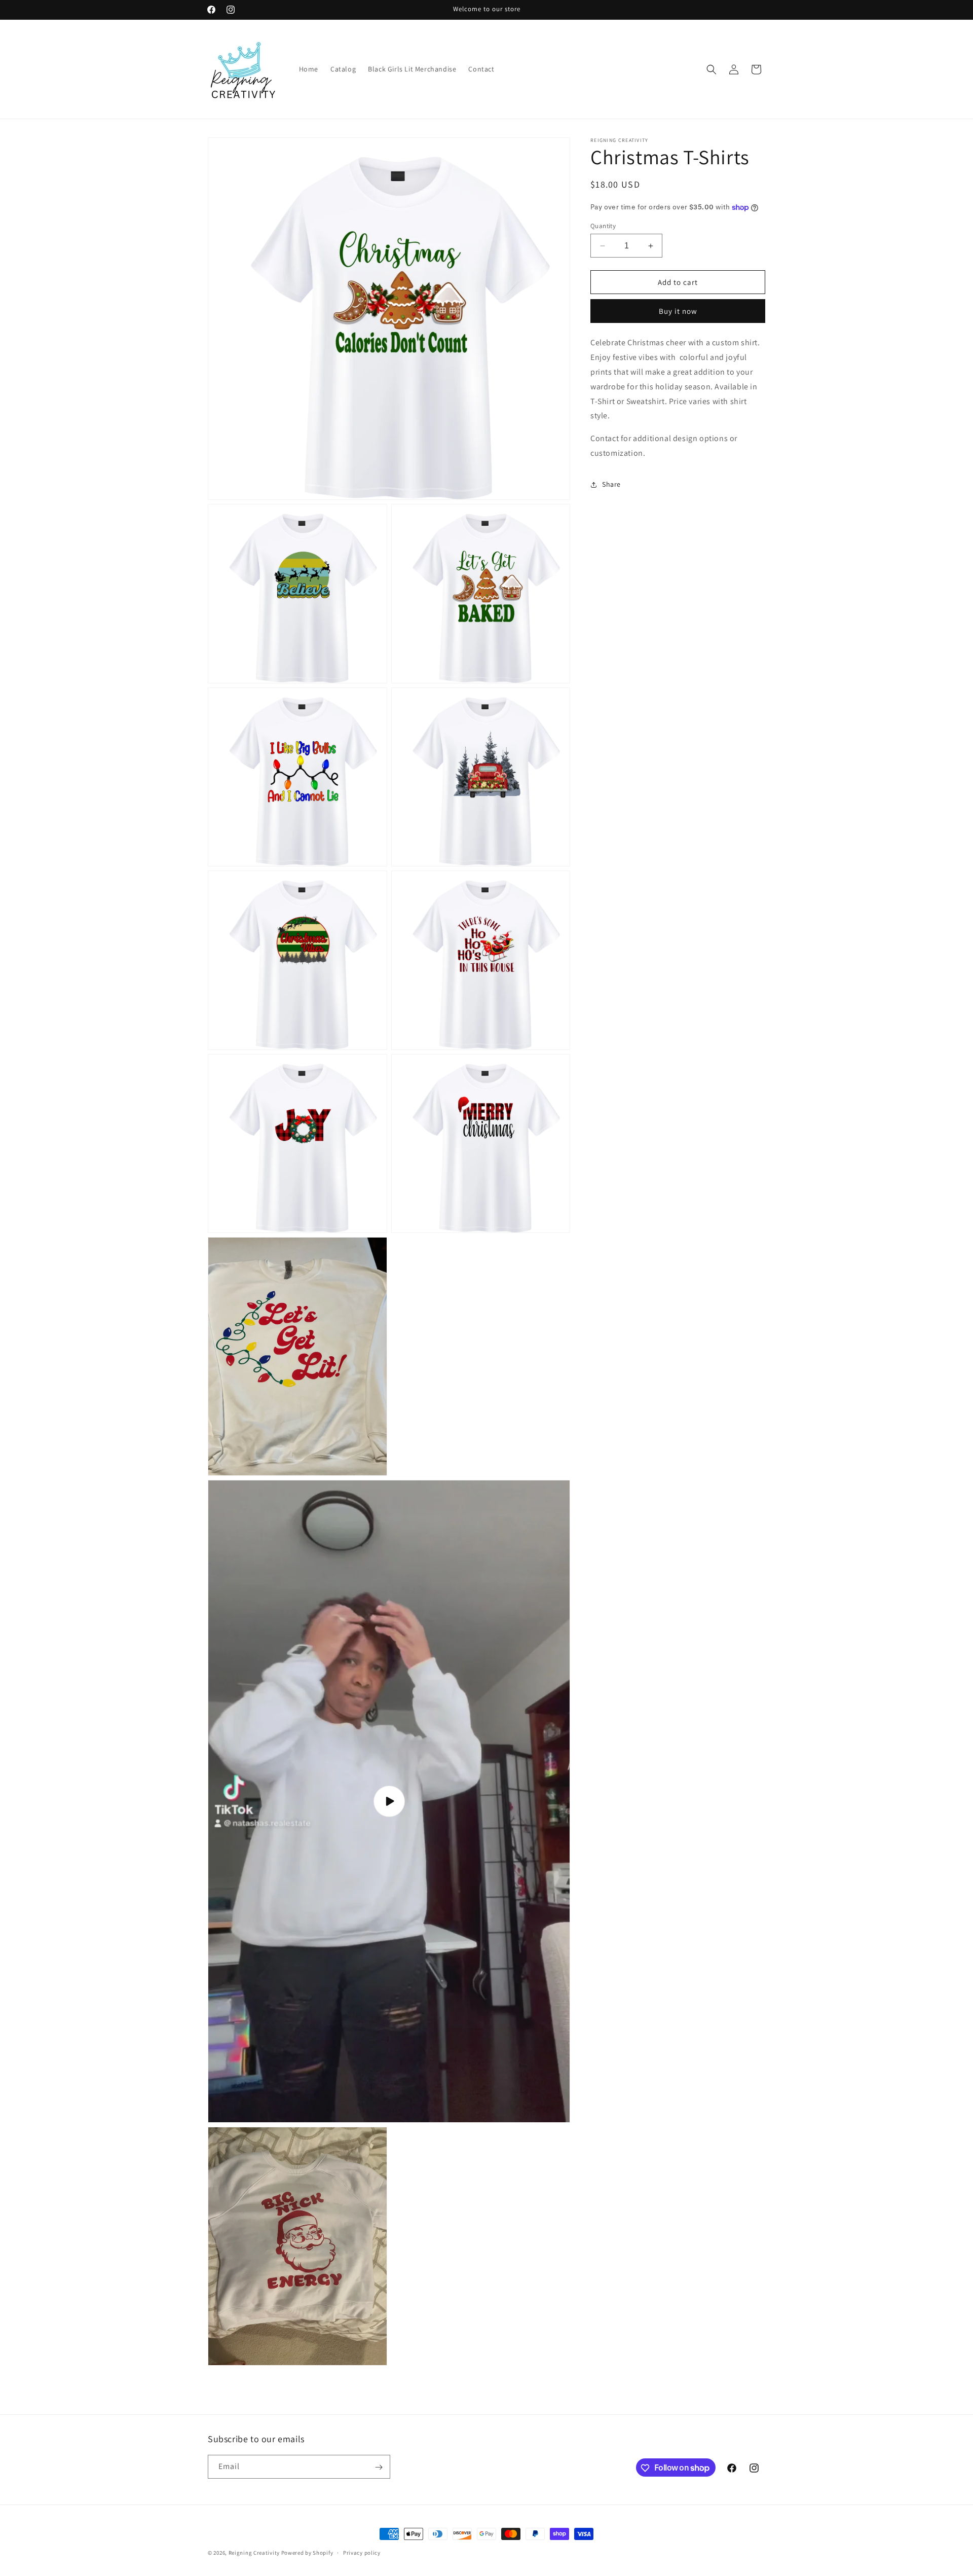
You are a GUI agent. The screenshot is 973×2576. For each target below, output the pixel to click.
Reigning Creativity (254, 2553)
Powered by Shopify (307, 2553)
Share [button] (611, 484)
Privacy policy (362, 2552)
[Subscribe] (379, 2467)
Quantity (603, 226)
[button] (712, 69)
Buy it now (678, 312)
